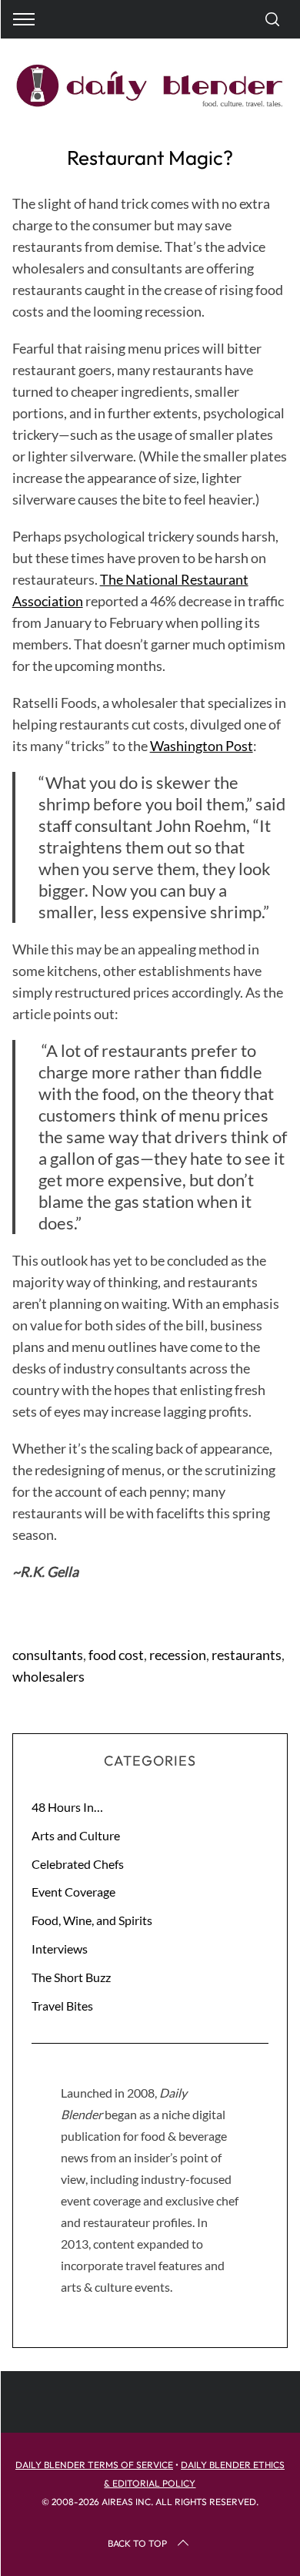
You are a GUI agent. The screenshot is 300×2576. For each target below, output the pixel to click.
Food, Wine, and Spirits (92, 1920)
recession (178, 1655)
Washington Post (202, 746)
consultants (48, 1655)
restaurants (247, 1655)
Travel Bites (62, 2006)
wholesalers (48, 1676)
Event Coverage (73, 1892)
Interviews (60, 1949)
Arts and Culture (76, 1835)
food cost (116, 1655)
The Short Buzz (71, 1977)
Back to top (137, 2543)
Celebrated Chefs (78, 1864)
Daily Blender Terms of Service (94, 2465)
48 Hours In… (67, 1807)
